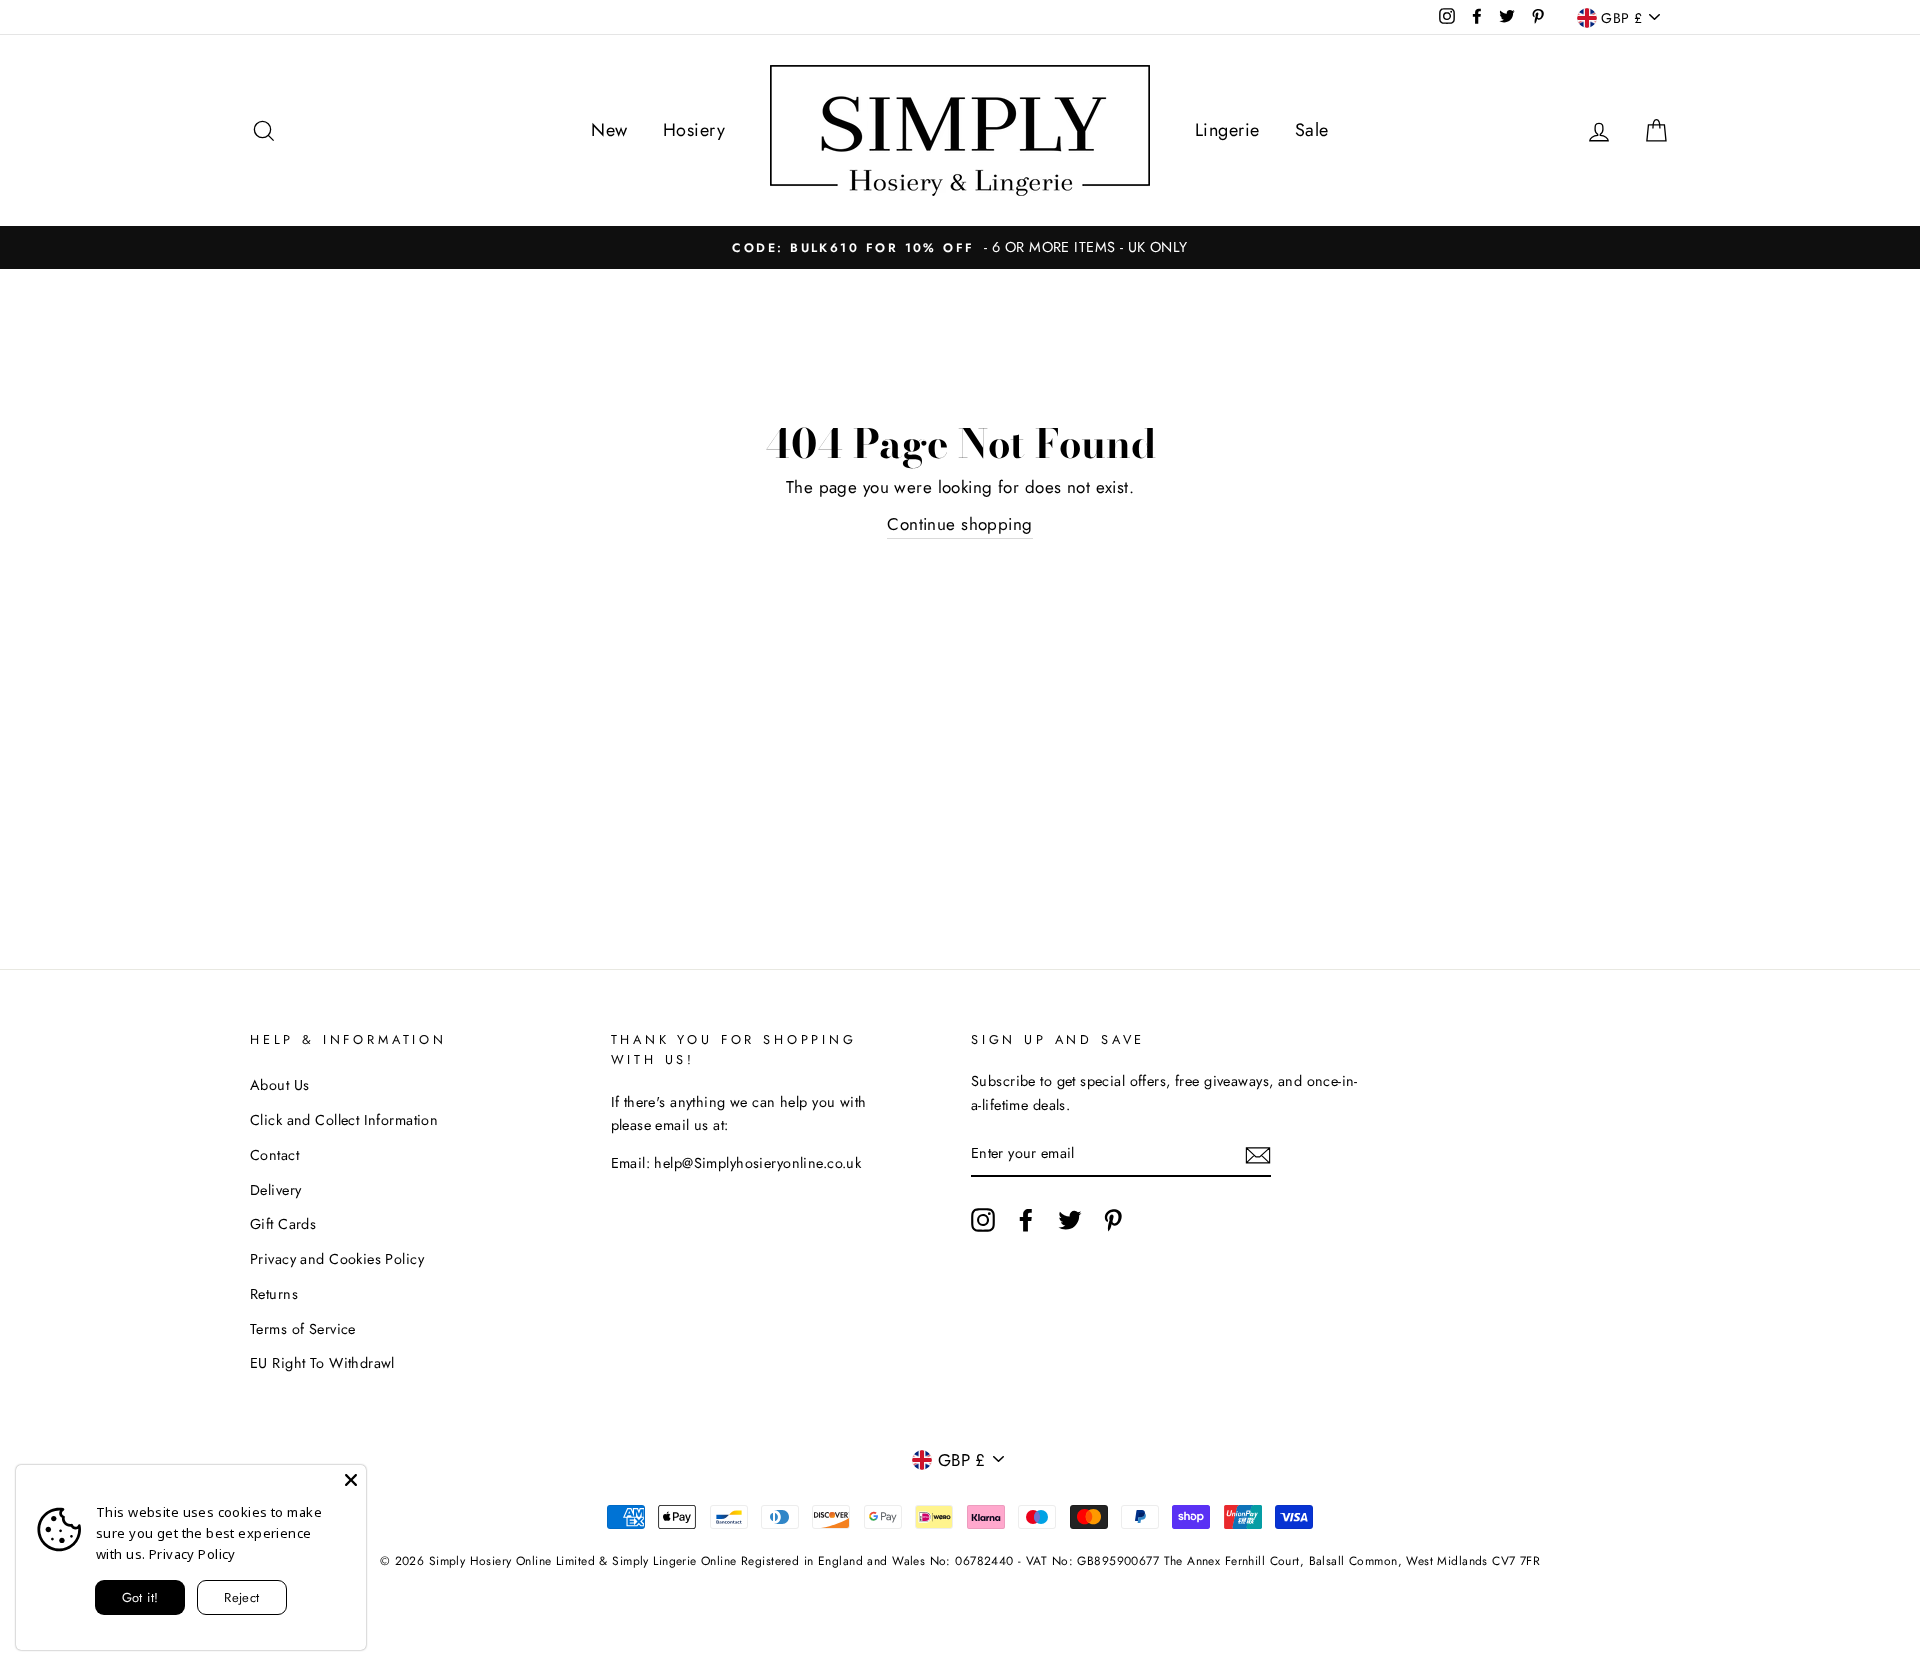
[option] (960, 247)
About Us (279, 1085)
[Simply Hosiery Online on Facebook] (1026, 1219)
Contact (274, 1155)
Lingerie (1227, 130)
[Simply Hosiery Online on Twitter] (1070, 1219)
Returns (274, 1294)
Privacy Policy (192, 1554)
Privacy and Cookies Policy (337, 1259)
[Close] (351, 1480)
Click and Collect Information (344, 1120)
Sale (1312, 130)
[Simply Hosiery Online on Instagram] (983, 1219)
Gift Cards (283, 1224)
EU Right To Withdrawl (322, 1363)
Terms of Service (303, 1329)
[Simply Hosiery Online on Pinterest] (1113, 1219)
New (609, 130)
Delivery (275, 1190)
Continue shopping (959, 524)
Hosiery (694, 130)
